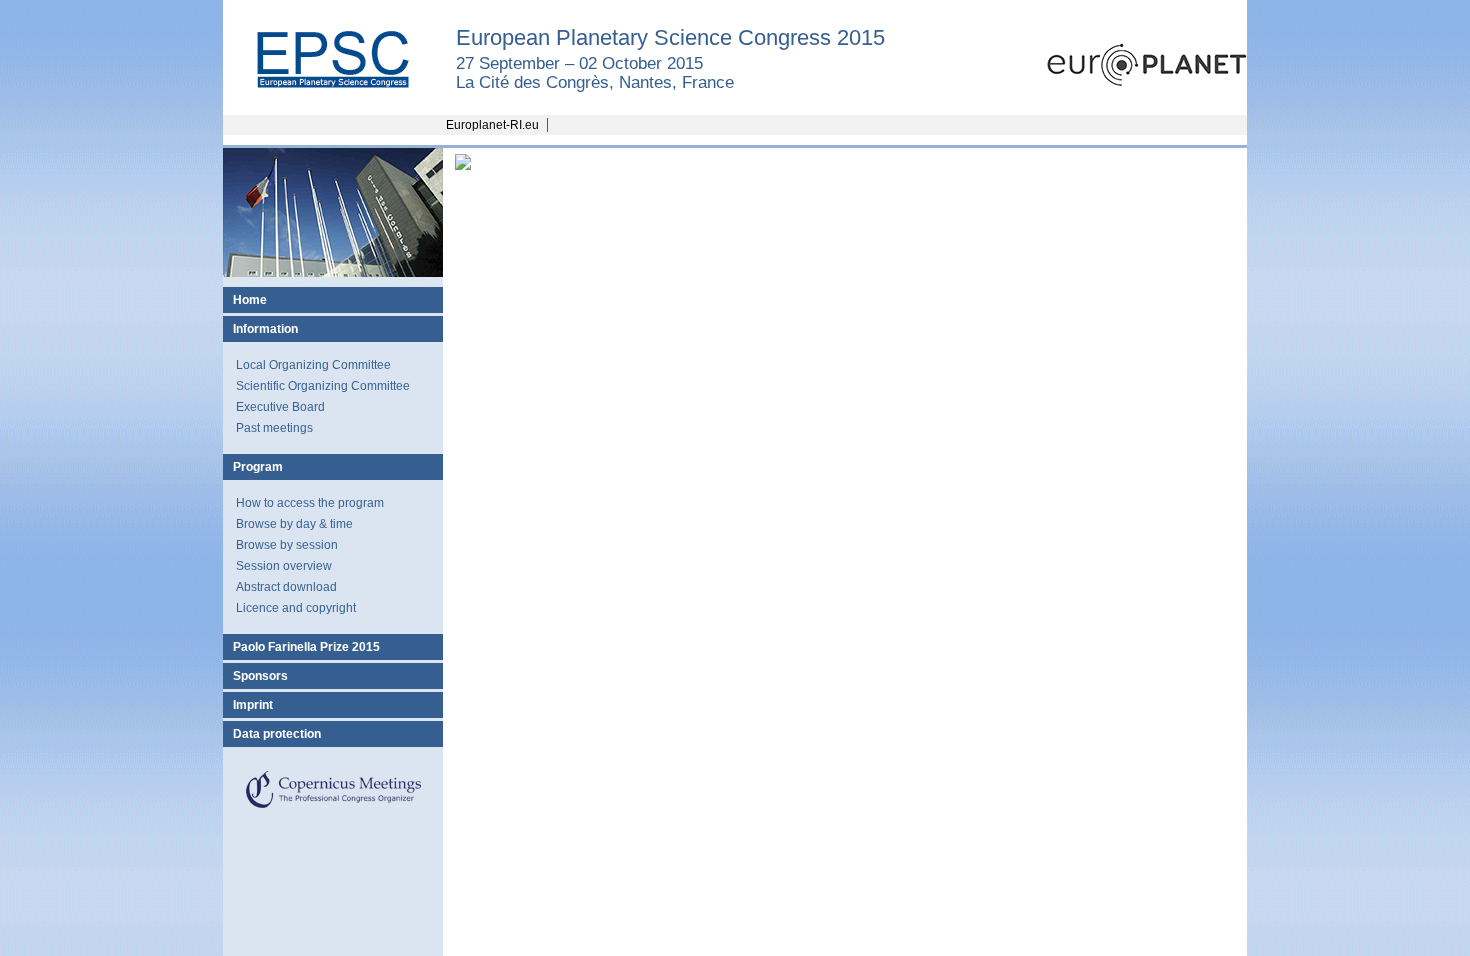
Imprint (253, 705)
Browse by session (287, 545)
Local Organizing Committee (313, 365)
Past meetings (274, 428)
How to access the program (310, 503)
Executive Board (280, 407)
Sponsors (260, 676)
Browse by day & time (294, 524)
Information (265, 329)
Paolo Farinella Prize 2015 (306, 647)
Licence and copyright (296, 608)
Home (250, 300)
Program (258, 467)
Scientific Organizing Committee (323, 386)
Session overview (284, 566)
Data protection (277, 734)
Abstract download (286, 587)
